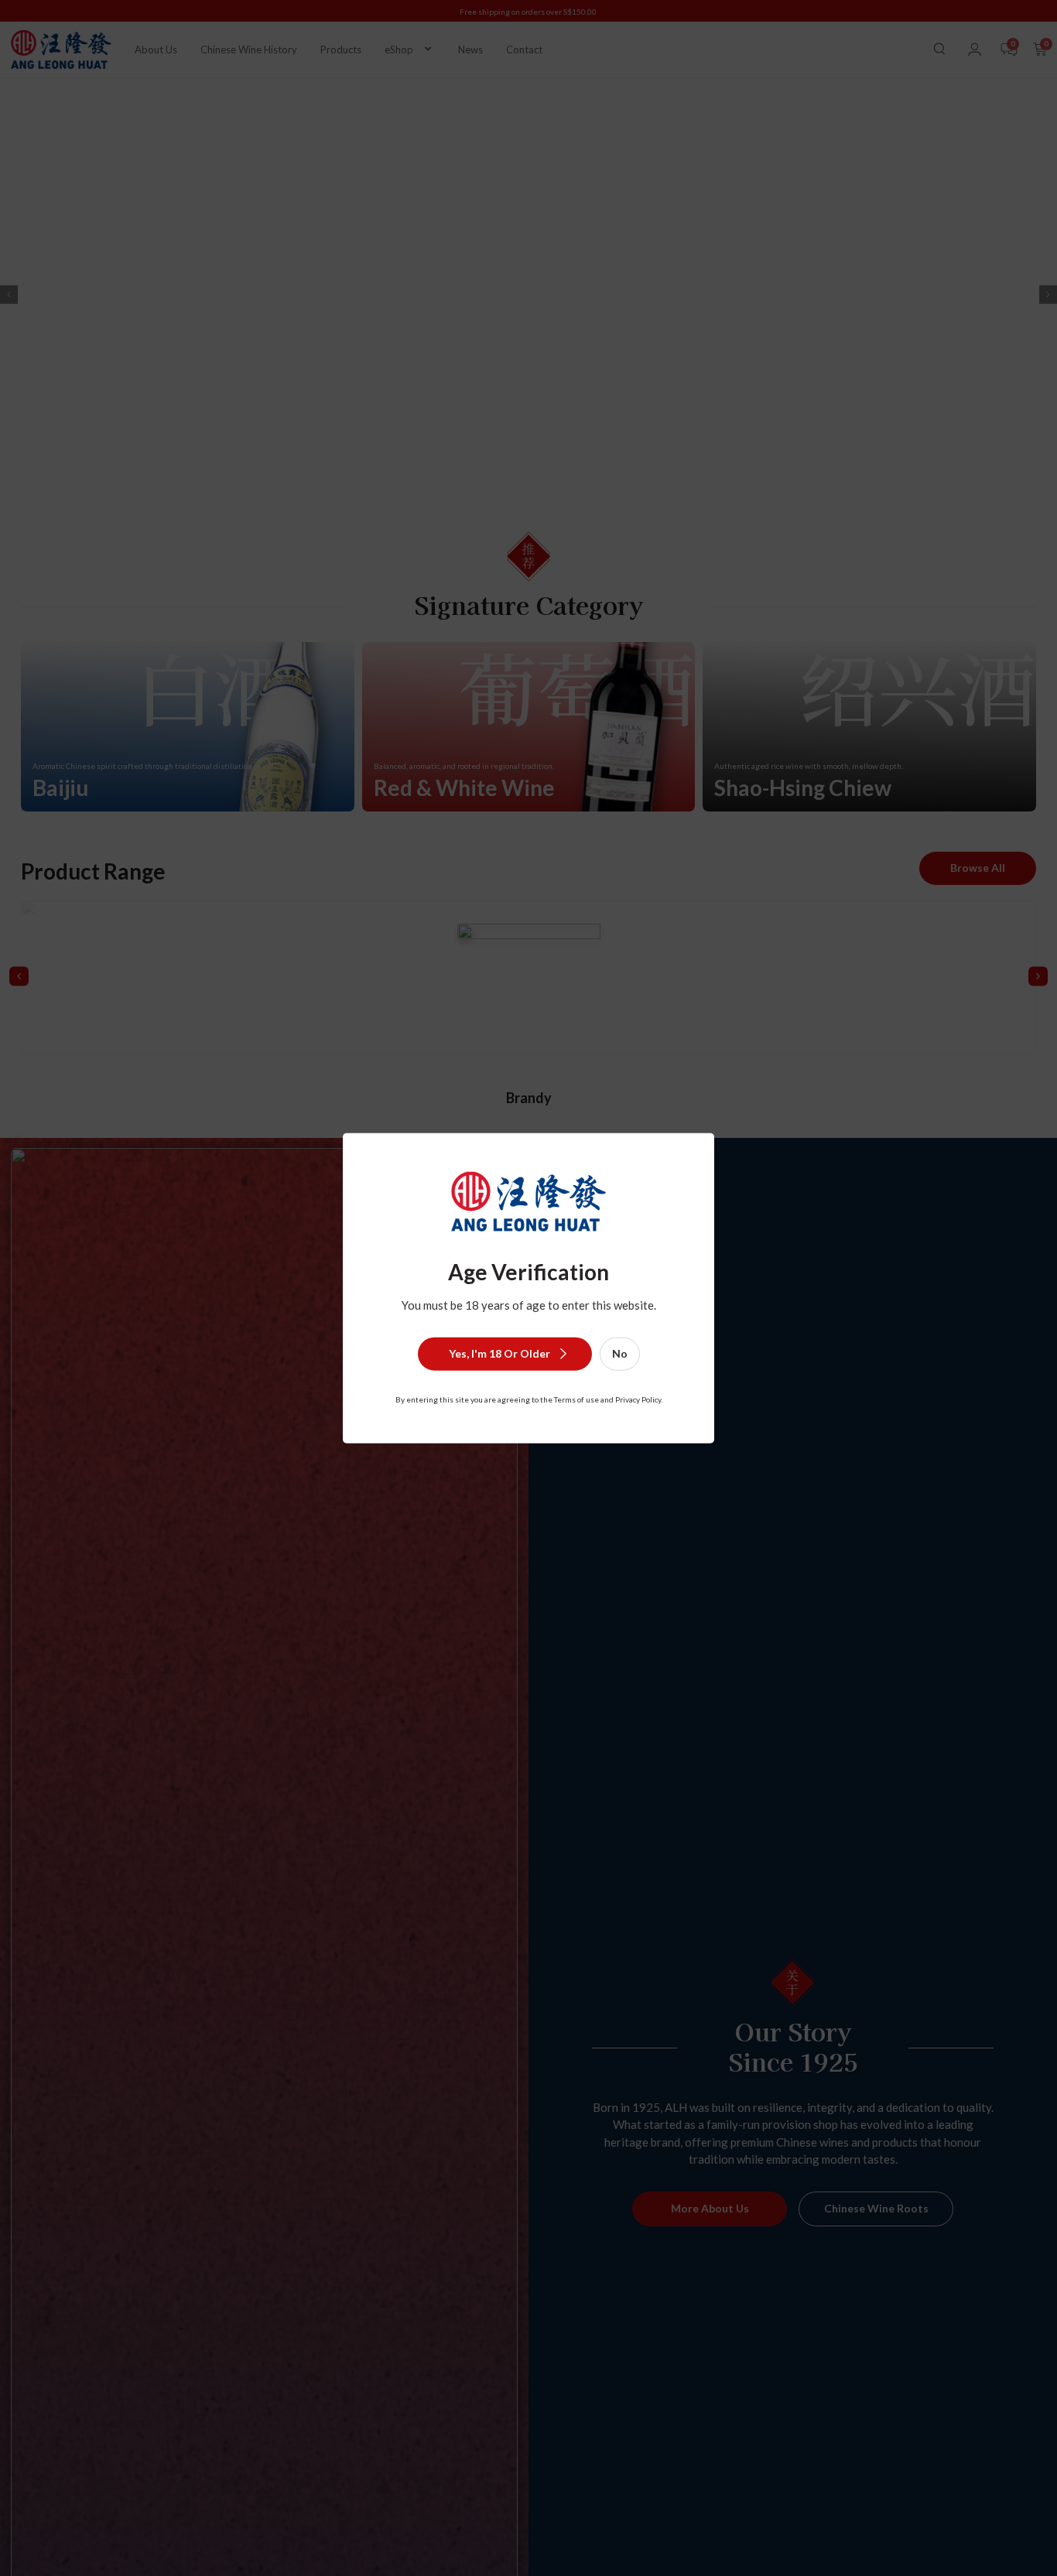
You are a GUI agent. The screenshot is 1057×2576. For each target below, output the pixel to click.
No (620, 1353)
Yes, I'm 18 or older (499, 1353)
